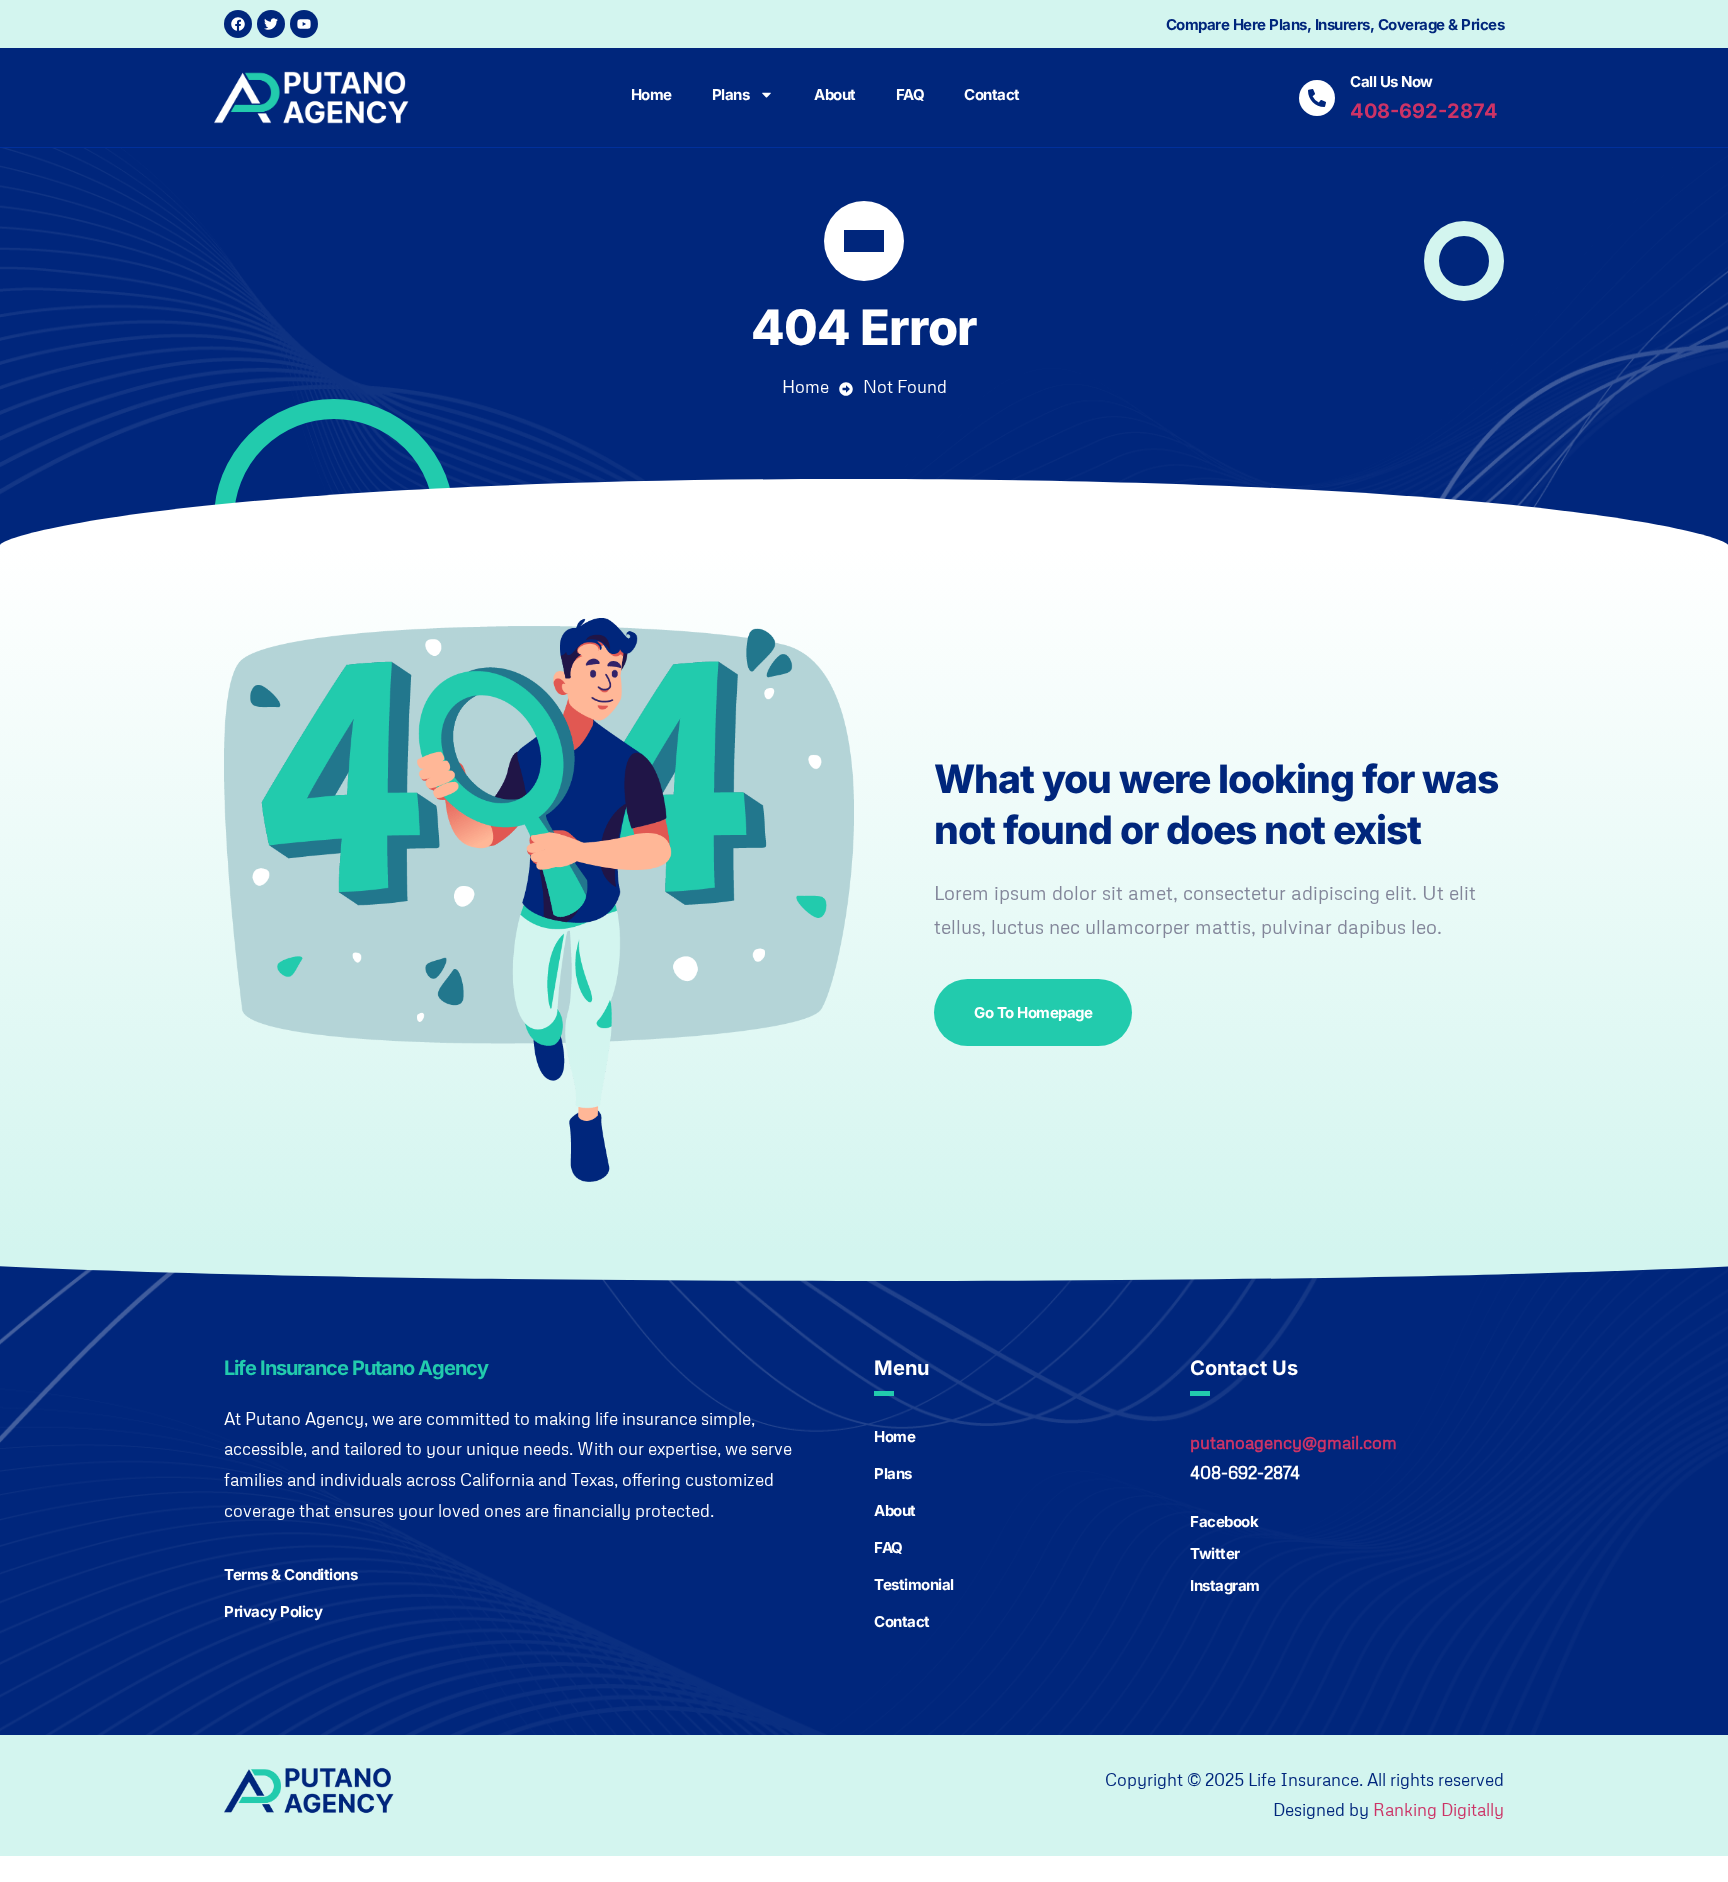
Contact (992, 94)
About (835, 94)
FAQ (910, 94)
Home (651, 94)
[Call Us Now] (1317, 98)
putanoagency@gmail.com (1293, 1442)
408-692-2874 (1424, 111)
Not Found (905, 386)
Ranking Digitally (1438, 1809)
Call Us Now (1391, 81)
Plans (731, 94)
